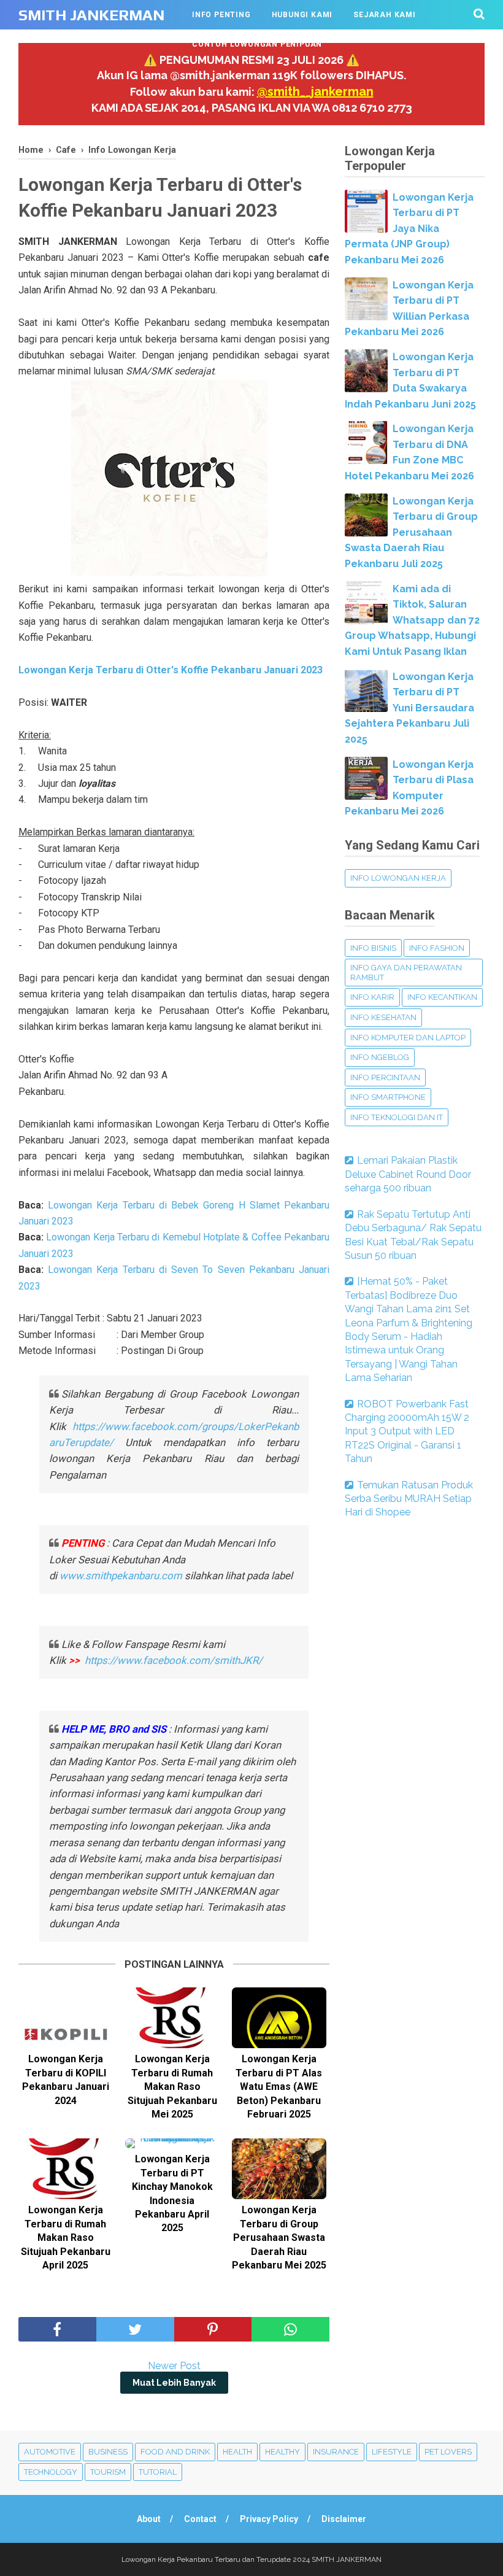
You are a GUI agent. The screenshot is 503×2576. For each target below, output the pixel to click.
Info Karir (372, 997)
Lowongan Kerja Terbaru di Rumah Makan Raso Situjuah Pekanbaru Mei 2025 (172, 2087)
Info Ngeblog (380, 1057)
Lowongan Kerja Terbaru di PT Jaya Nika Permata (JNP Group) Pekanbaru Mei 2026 (409, 229)
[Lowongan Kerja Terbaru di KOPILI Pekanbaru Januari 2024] (66, 2018)
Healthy (282, 2452)
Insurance (336, 2452)
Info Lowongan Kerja (398, 878)
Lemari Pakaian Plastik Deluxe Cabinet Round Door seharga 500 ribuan (408, 1174)
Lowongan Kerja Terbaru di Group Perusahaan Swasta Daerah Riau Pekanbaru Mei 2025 (279, 2238)
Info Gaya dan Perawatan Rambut (406, 973)
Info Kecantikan (442, 997)
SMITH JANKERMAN (91, 15)
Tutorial (158, 2472)
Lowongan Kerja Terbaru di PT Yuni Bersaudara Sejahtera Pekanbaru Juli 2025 (409, 708)
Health (237, 2452)
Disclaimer (344, 2519)
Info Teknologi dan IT (397, 1117)
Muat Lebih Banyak (174, 2383)
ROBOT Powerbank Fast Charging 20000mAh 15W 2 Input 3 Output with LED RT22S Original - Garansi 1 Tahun (407, 1432)
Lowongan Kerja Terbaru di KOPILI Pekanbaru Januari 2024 (66, 2079)
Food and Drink (175, 2452)
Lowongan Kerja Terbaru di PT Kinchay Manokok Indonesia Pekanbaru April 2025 (172, 2193)
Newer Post (174, 2366)
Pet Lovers (448, 2452)
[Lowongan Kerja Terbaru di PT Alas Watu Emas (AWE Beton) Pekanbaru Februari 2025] (279, 2018)
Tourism (108, 2472)
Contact (200, 2519)
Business (108, 2452)
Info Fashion (437, 948)
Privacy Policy (269, 2519)
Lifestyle (392, 2452)
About (149, 2519)
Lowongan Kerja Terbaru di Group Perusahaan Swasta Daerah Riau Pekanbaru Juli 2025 (411, 532)
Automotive (50, 2452)
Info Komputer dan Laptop (408, 1038)
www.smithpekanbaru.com (121, 1576)
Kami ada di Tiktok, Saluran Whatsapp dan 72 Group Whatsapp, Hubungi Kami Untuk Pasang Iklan (412, 620)
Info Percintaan (385, 1077)
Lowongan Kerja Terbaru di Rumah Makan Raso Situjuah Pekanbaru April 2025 (66, 2238)
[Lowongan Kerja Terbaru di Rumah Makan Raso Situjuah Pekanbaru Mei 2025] (172, 2018)
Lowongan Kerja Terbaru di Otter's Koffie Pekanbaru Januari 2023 (171, 670)
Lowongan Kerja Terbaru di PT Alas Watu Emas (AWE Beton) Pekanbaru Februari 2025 (279, 2087)
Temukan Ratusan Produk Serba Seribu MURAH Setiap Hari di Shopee (409, 1499)
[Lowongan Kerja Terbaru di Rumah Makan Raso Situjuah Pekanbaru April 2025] (66, 2169)
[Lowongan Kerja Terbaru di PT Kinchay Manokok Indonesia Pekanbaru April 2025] (172, 2143)
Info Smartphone (388, 1097)
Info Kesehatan (383, 1017)
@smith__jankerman (315, 91)
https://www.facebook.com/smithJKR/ (175, 1660)
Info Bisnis (373, 948)
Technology (51, 2472)
